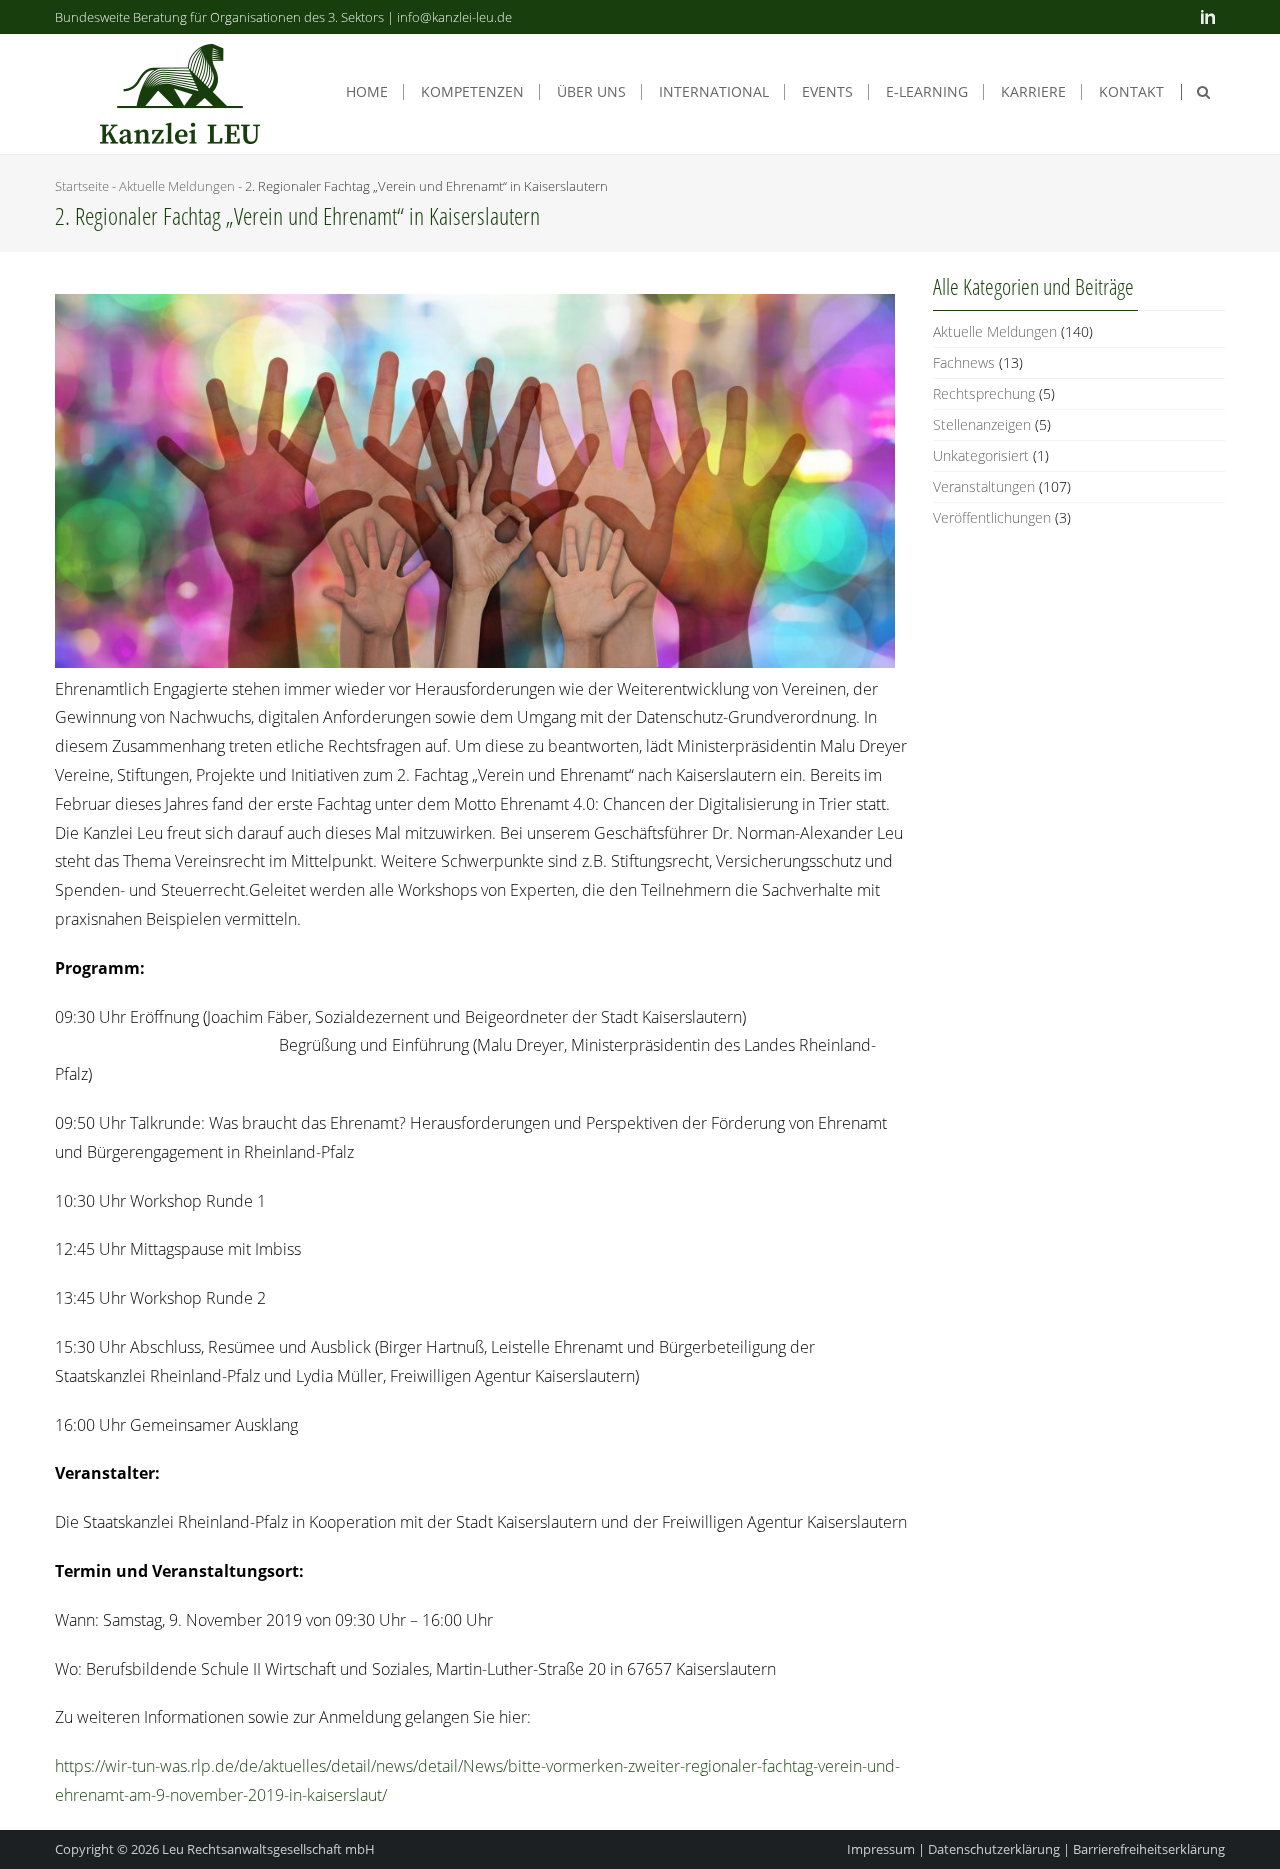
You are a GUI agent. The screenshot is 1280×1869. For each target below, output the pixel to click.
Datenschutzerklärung (994, 1849)
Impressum (881, 1849)
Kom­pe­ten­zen (472, 92)
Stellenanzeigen (982, 424)
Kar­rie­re (1033, 92)
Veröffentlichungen (992, 517)
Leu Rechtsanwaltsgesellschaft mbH (268, 1849)
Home (367, 92)
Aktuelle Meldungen (177, 186)
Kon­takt (1131, 92)
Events (827, 92)
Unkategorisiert (981, 455)
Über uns (591, 92)
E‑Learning (927, 92)
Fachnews (964, 362)
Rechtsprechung (984, 393)
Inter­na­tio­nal (714, 92)
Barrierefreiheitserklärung (1149, 1849)
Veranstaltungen (984, 486)
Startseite (82, 186)
